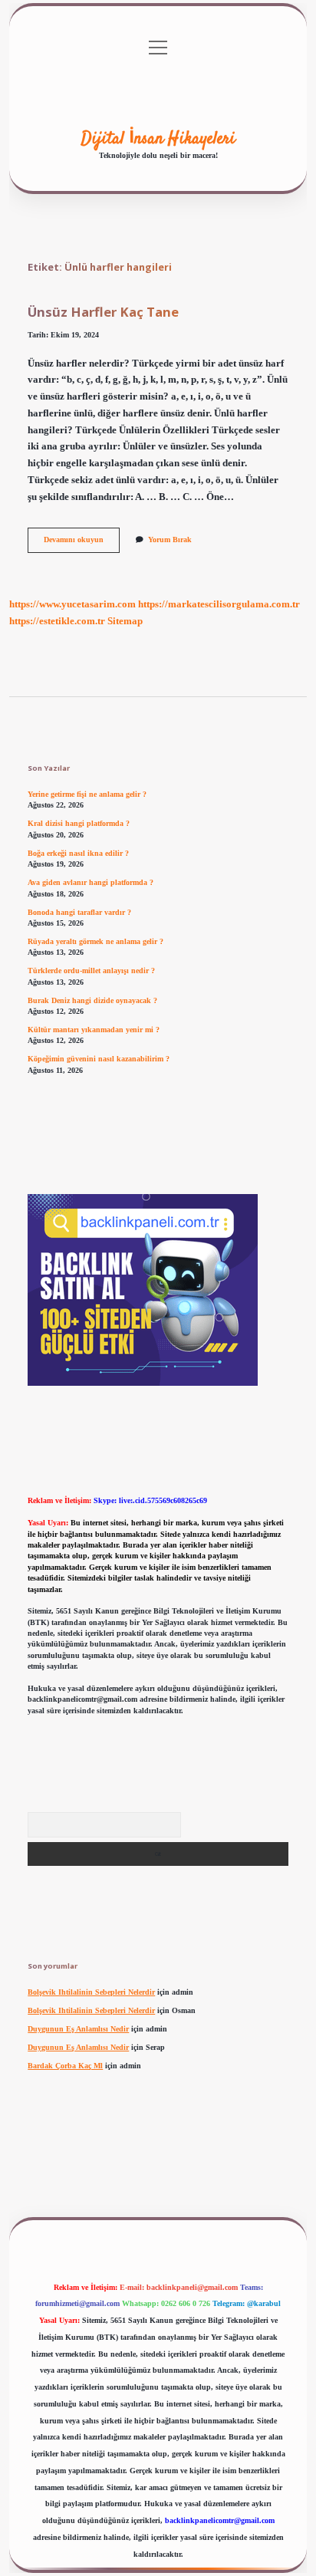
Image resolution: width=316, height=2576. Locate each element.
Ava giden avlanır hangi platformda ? (91, 882)
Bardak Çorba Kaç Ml (65, 2066)
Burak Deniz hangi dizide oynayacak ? (92, 1000)
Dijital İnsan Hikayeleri (158, 139)
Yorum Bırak (170, 540)
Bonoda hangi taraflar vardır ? (79, 912)
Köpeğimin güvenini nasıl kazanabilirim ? (99, 1059)
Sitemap (125, 621)
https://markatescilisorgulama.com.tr (219, 604)
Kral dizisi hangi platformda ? (79, 823)
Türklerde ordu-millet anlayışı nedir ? (91, 971)
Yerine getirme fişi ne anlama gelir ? (87, 794)
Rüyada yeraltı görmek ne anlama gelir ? (95, 941)
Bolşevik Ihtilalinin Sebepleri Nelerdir (91, 1992)
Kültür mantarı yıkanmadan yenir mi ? (94, 1030)
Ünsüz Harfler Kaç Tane (103, 312)
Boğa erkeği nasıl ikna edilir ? (78, 853)
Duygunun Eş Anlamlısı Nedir (78, 2029)
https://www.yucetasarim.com (72, 604)
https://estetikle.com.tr (57, 621)
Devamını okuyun (82, 543)
